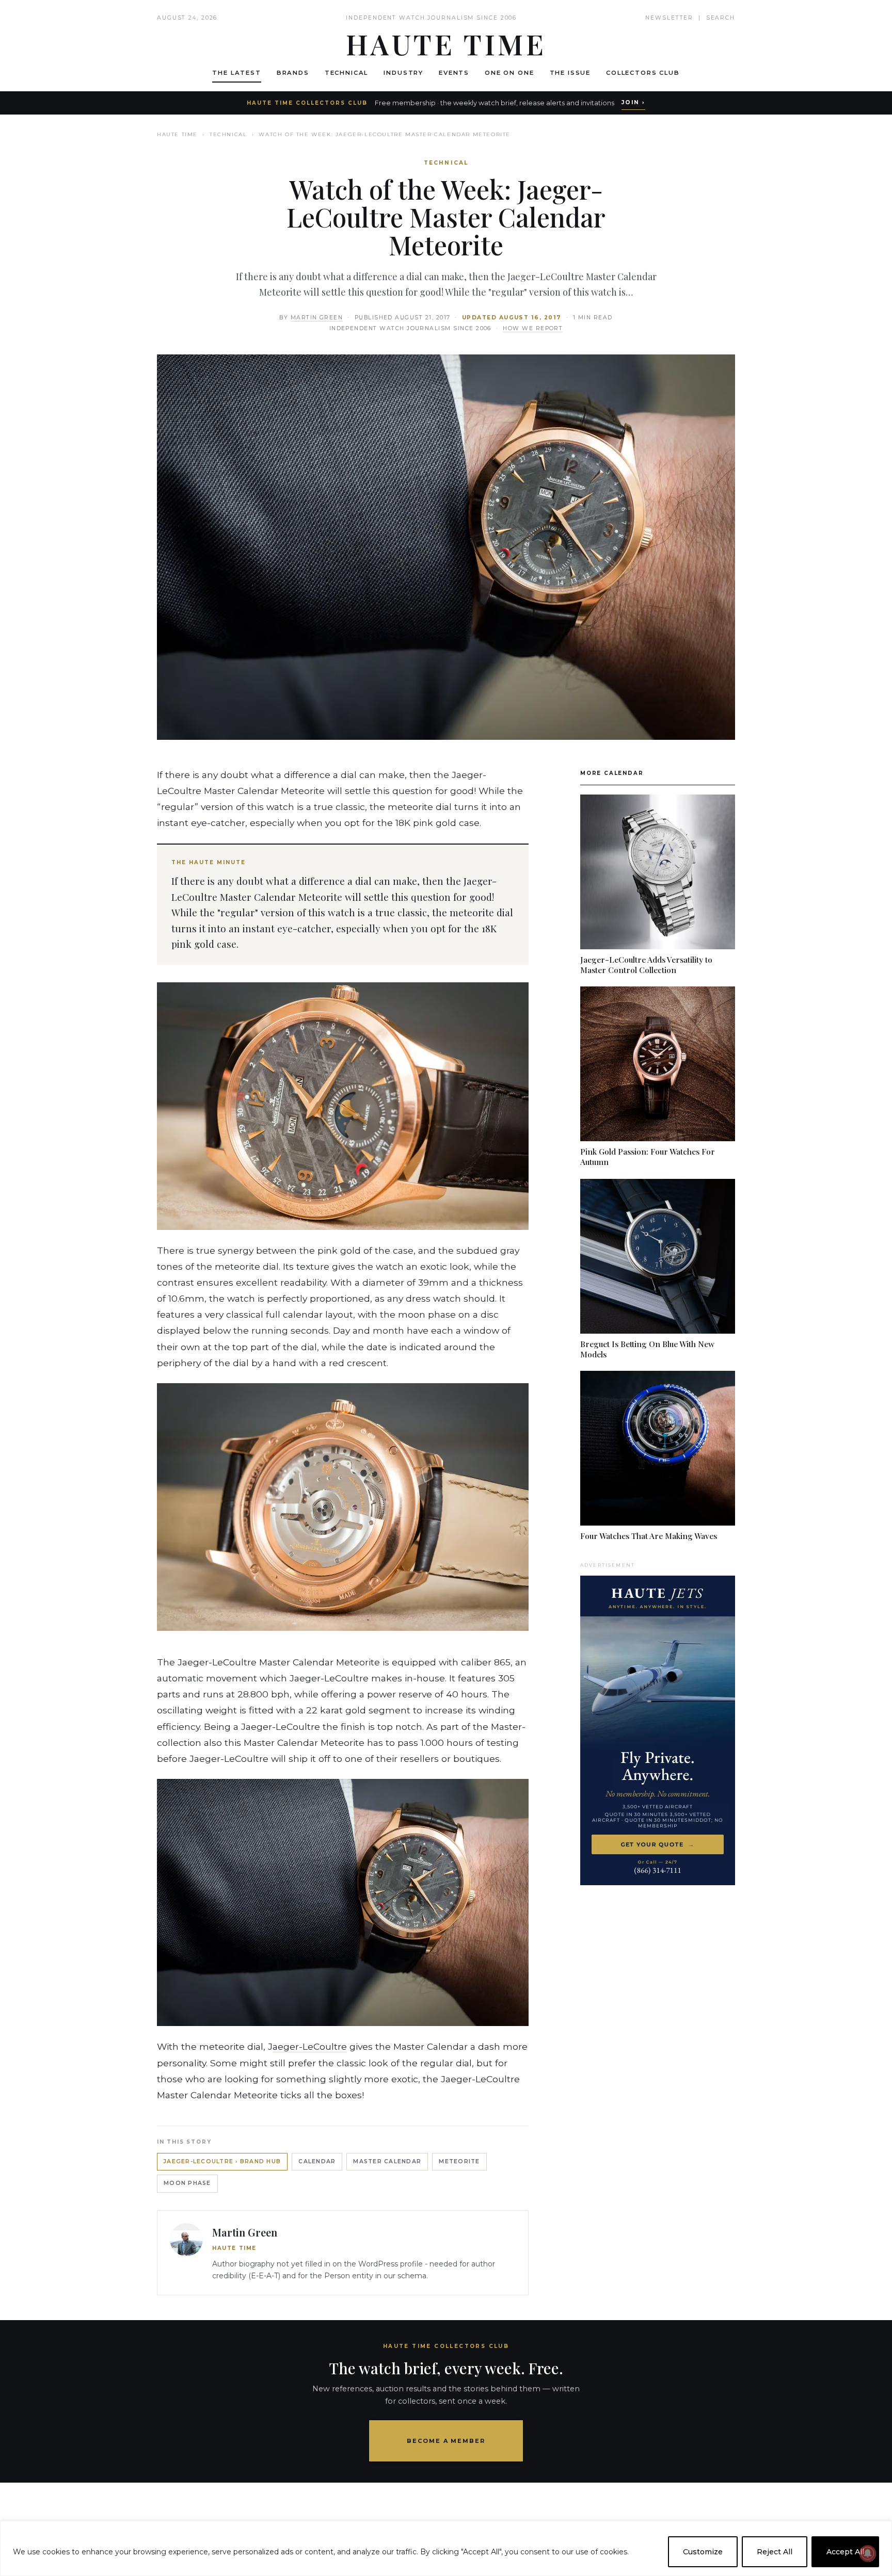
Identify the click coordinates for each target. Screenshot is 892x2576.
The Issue (570, 73)
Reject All (775, 2552)
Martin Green (317, 318)
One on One (509, 73)
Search (721, 18)
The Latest (236, 73)
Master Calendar (387, 2161)
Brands (293, 73)
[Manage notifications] (868, 2553)
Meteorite (459, 2161)
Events (454, 73)
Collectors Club (643, 73)
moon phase (187, 2183)
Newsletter (669, 18)
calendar (317, 2161)
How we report (533, 328)
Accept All (845, 2552)
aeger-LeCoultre (310, 2046)
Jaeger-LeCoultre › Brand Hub (222, 2161)
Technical (347, 73)
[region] (446, 2548)
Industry (403, 73)
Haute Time (177, 134)
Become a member (446, 2441)
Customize (703, 2552)
